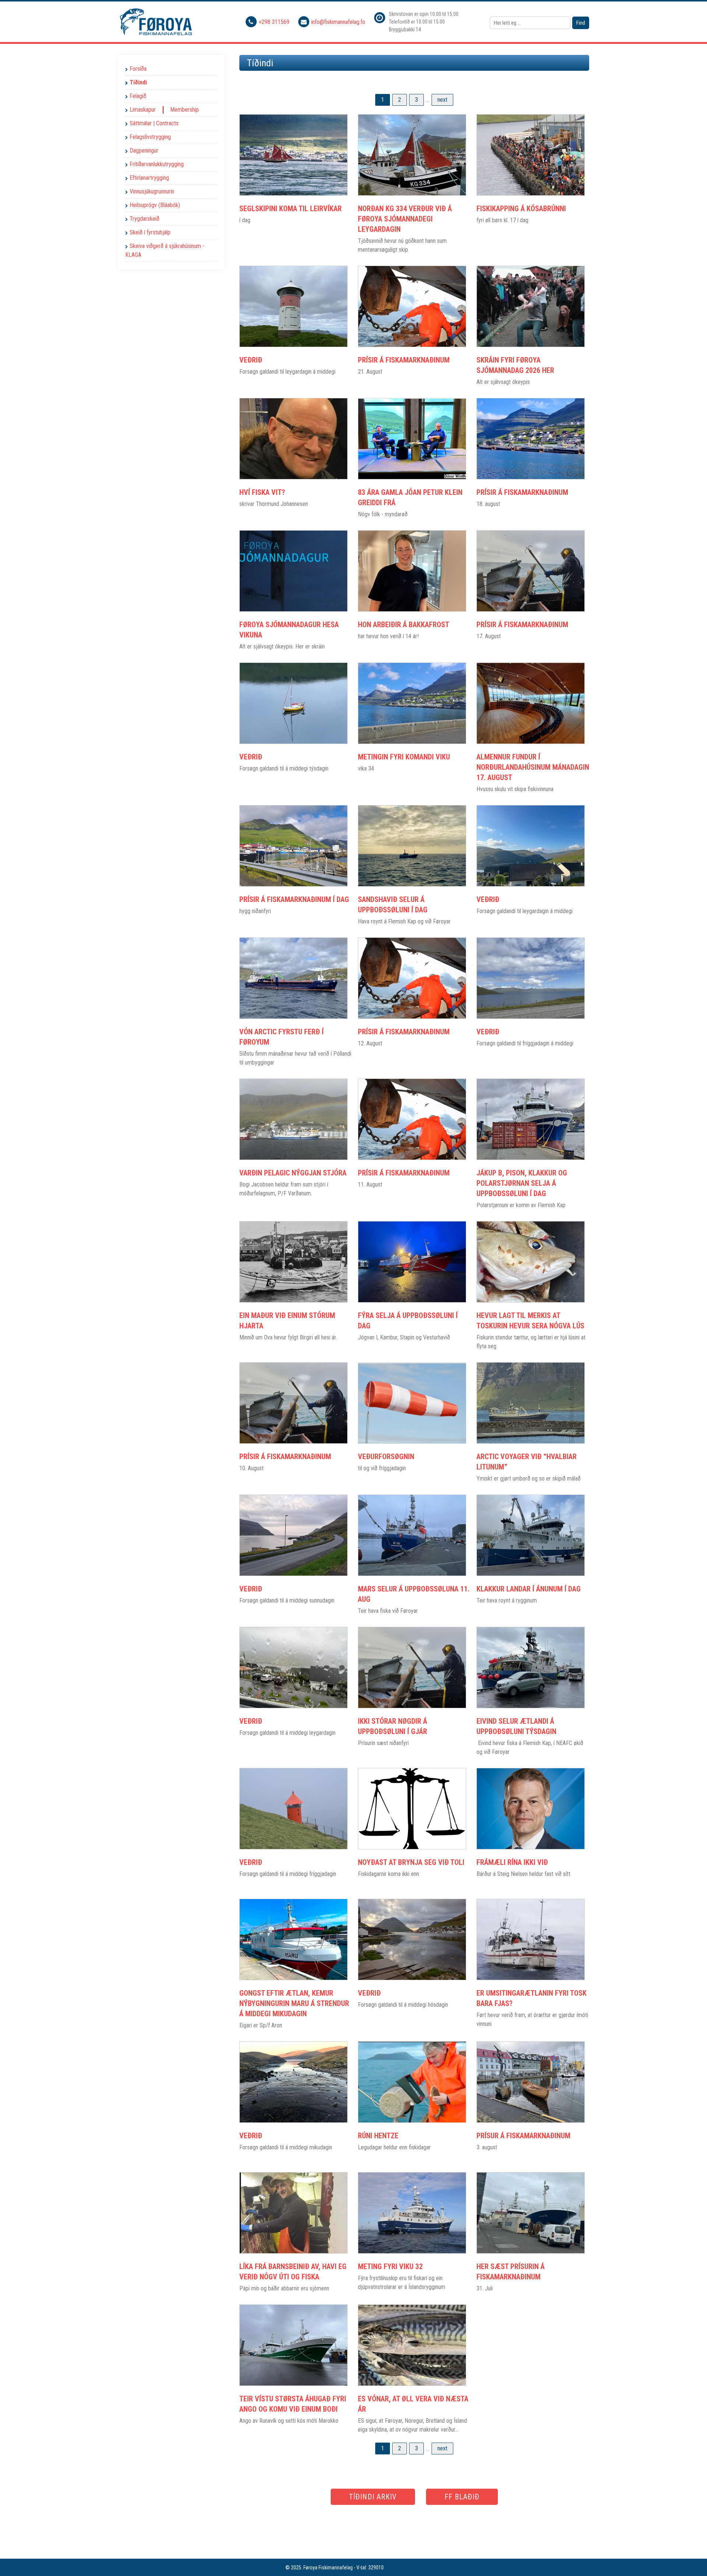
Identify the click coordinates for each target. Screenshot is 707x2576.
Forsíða (138, 69)
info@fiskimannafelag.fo (338, 22)
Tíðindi (138, 82)
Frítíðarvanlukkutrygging (157, 164)
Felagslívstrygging (150, 137)
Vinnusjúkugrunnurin (152, 191)
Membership (184, 110)
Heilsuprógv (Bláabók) (155, 205)
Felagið (138, 96)
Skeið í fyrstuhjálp (150, 232)
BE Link (403, 2568)
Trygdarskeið (145, 219)
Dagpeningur (144, 151)
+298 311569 (275, 22)
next (442, 100)
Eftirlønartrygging (149, 178)
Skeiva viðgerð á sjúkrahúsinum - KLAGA (165, 250)
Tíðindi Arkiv (373, 2497)
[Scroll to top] (691, 2560)
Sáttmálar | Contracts (154, 123)
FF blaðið (462, 2497)
